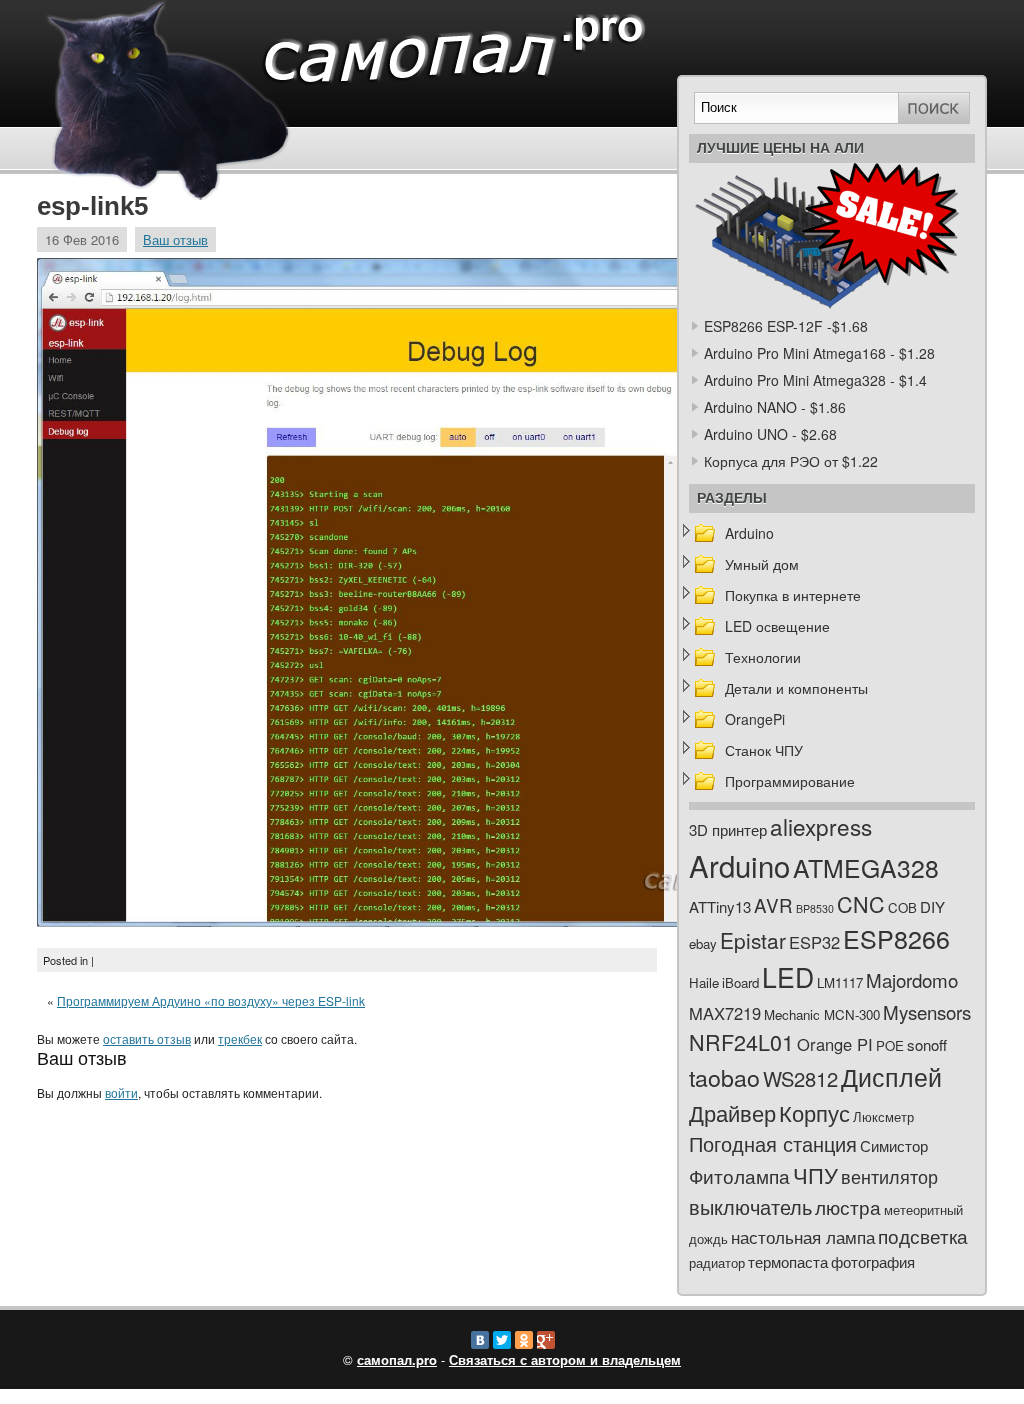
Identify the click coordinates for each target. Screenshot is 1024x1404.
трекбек (240, 1038)
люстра (848, 1206)
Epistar (753, 940)
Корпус (814, 1112)
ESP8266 (896, 938)
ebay (703, 943)
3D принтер (728, 829)
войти (121, 1092)
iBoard (740, 982)
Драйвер (732, 1112)
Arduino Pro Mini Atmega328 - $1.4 (815, 380)
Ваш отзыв (175, 239)
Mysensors (927, 1011)
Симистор (894, 1145)
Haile (704, 982)
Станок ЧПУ (764, 750)
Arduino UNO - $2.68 (770, 434)
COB (902, 907)
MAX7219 (725, 1013)
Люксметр (883, 1116)
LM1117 (840, 982)
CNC (861, 903)
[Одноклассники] (524, 1340)
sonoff (927, 1044)
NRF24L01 (741, 1041)
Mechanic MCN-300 (822, 1014)
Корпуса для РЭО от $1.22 (791, 461)
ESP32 (814, 942)
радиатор (717, 1262)
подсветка (923, 1236)
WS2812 (800, 1078)
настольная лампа (803, 1237)
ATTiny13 (720, 906)
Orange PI (835, 1044)
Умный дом (762, 564)
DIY (932, 906)
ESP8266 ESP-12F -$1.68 (786, 326)
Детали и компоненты (796, 688)
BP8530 (815, 908)
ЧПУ (815, 1174)
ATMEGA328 (866, 867)
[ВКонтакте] (480, 1340)
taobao (724, 1077)
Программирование (790, 781)
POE (890, 1045)
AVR (773, 904)
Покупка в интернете (793, 595)
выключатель (750, 1206)
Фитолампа (739, 1175)
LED (788, 977)
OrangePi (755, 719)
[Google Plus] (546, 1340)
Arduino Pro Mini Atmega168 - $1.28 (819, 353)
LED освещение (777, 626)
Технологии (763, 657)
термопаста (788, 1261)
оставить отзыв (147, 1038)
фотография (873, 1261)
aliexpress (821, 826)
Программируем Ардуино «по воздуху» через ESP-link (211, 1000)
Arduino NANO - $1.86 (775, 407)
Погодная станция (773, 1143)
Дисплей (891, 1076)
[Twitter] (502, 1340)
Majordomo (912, 979)
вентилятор (889, 1176)
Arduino (749, 533)
